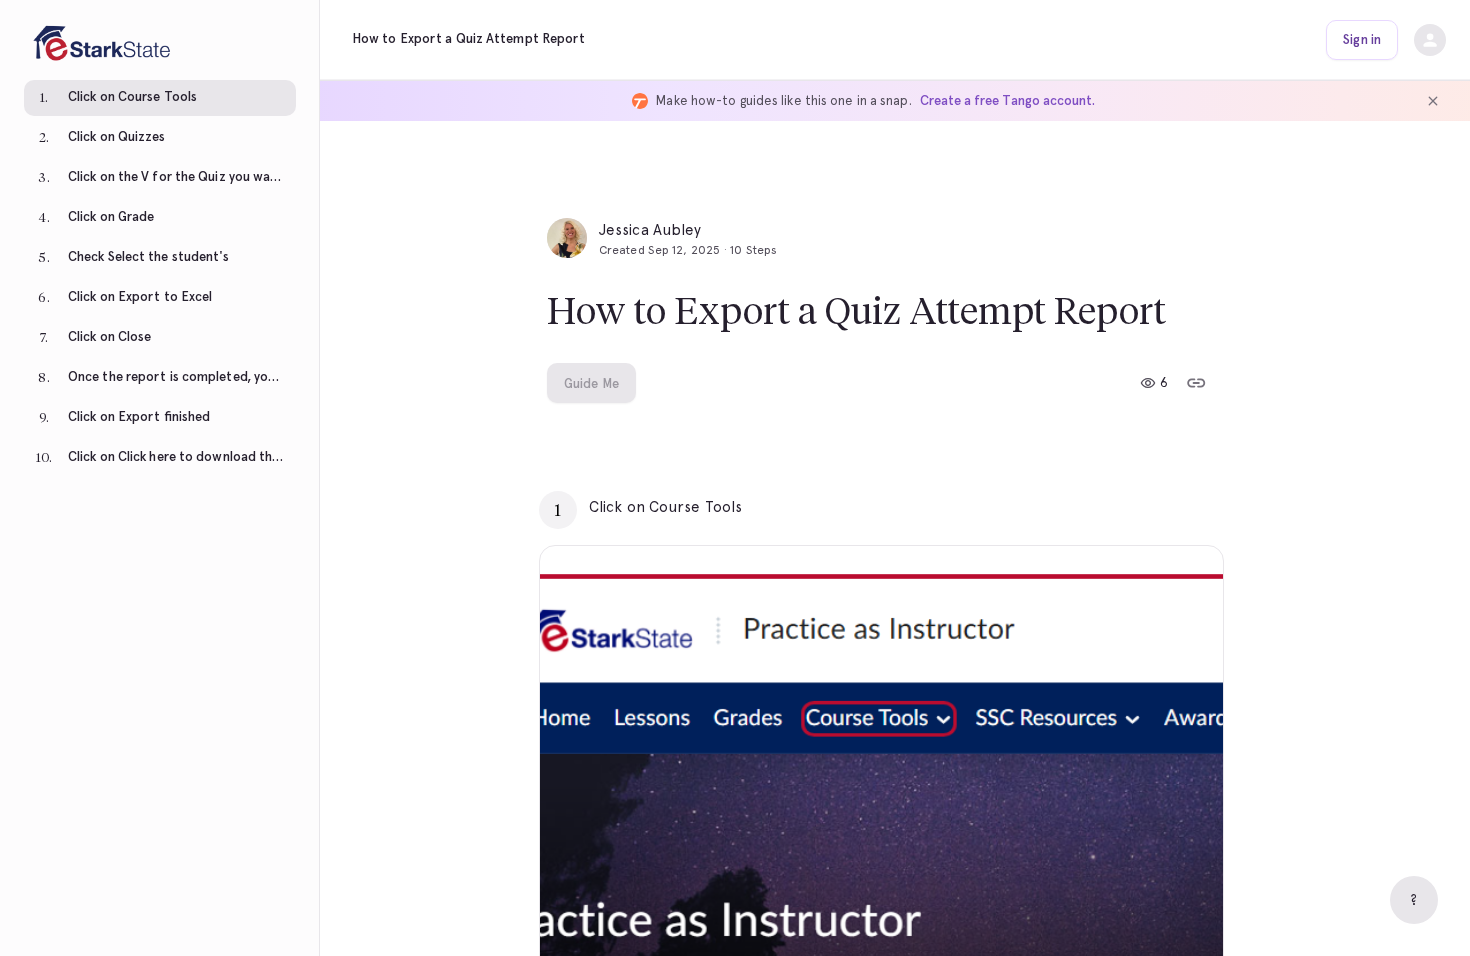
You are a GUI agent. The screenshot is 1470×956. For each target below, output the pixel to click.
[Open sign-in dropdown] (1430, 40)
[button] (160, 100)
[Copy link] (1196, 383)
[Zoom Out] (1139, 933)
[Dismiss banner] (1433, 101)
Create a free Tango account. (1007, 100)
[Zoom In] (1183, 933)
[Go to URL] (1166, 507)
